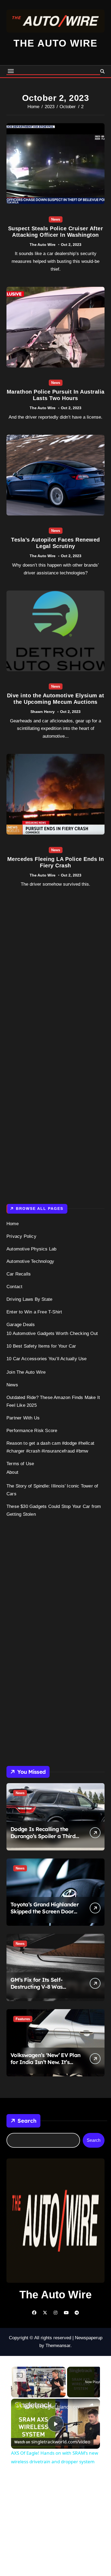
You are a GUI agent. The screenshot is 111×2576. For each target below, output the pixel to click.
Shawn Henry (43, 712)
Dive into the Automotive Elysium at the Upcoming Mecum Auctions (56, 699)
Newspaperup (89, 2338)
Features (23, 2019)
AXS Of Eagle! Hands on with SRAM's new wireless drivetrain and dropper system (55, 2407)
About (12, 1472)
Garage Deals (21, 1325)
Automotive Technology (30, 1261)
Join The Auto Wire (26, 1372)
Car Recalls (19, 1274)
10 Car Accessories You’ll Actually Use (47, 1359)
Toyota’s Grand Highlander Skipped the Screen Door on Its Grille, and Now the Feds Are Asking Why (45, 1915)
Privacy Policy (21, 1236)
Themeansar (58, 2346)
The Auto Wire (55, 43)
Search (27, 2121)
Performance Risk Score (32, 1431)
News (56, 219)
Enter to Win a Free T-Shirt (34, 1312)
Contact (14, 1287)
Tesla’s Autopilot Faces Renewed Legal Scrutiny (55, 543)
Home (13, 1224)
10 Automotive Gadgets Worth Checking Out (52, 1333)
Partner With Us (23, 1418)
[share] (91, 2405)
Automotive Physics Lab (31, 1249)
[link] (18, 2406)
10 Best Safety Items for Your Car (41, 1346)
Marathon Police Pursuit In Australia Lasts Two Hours (56, 395)
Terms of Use (20, 1464)
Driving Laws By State (29, 1299)
